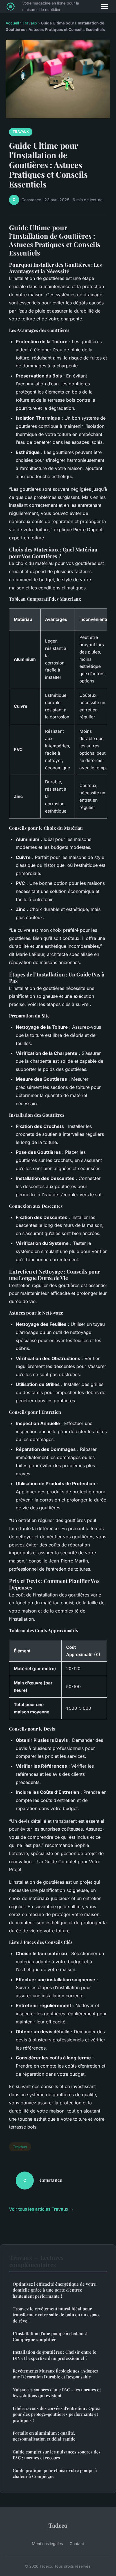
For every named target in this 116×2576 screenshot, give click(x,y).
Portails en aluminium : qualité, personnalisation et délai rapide (44, 2436)
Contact (77, 2544)
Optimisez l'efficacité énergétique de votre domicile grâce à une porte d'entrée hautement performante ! (54, 2290)
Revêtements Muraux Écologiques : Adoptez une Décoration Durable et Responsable (55, 2374)
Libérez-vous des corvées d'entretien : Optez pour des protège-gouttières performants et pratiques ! (56, 2414)
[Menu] (105, 6)
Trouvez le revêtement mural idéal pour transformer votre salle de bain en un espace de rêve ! (57, 2315)
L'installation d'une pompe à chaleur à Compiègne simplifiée (50, 2336)
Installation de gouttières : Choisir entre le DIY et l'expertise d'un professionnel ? (54, 2355)
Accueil (12, 23)
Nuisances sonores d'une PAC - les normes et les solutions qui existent (57, 2393)
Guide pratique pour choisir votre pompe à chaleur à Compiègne (55, 2473)
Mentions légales (47, 2544)
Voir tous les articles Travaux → (41, 2209)
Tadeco (58, 2525)
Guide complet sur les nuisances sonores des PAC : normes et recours (57, 2455)
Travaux (30, 23)
